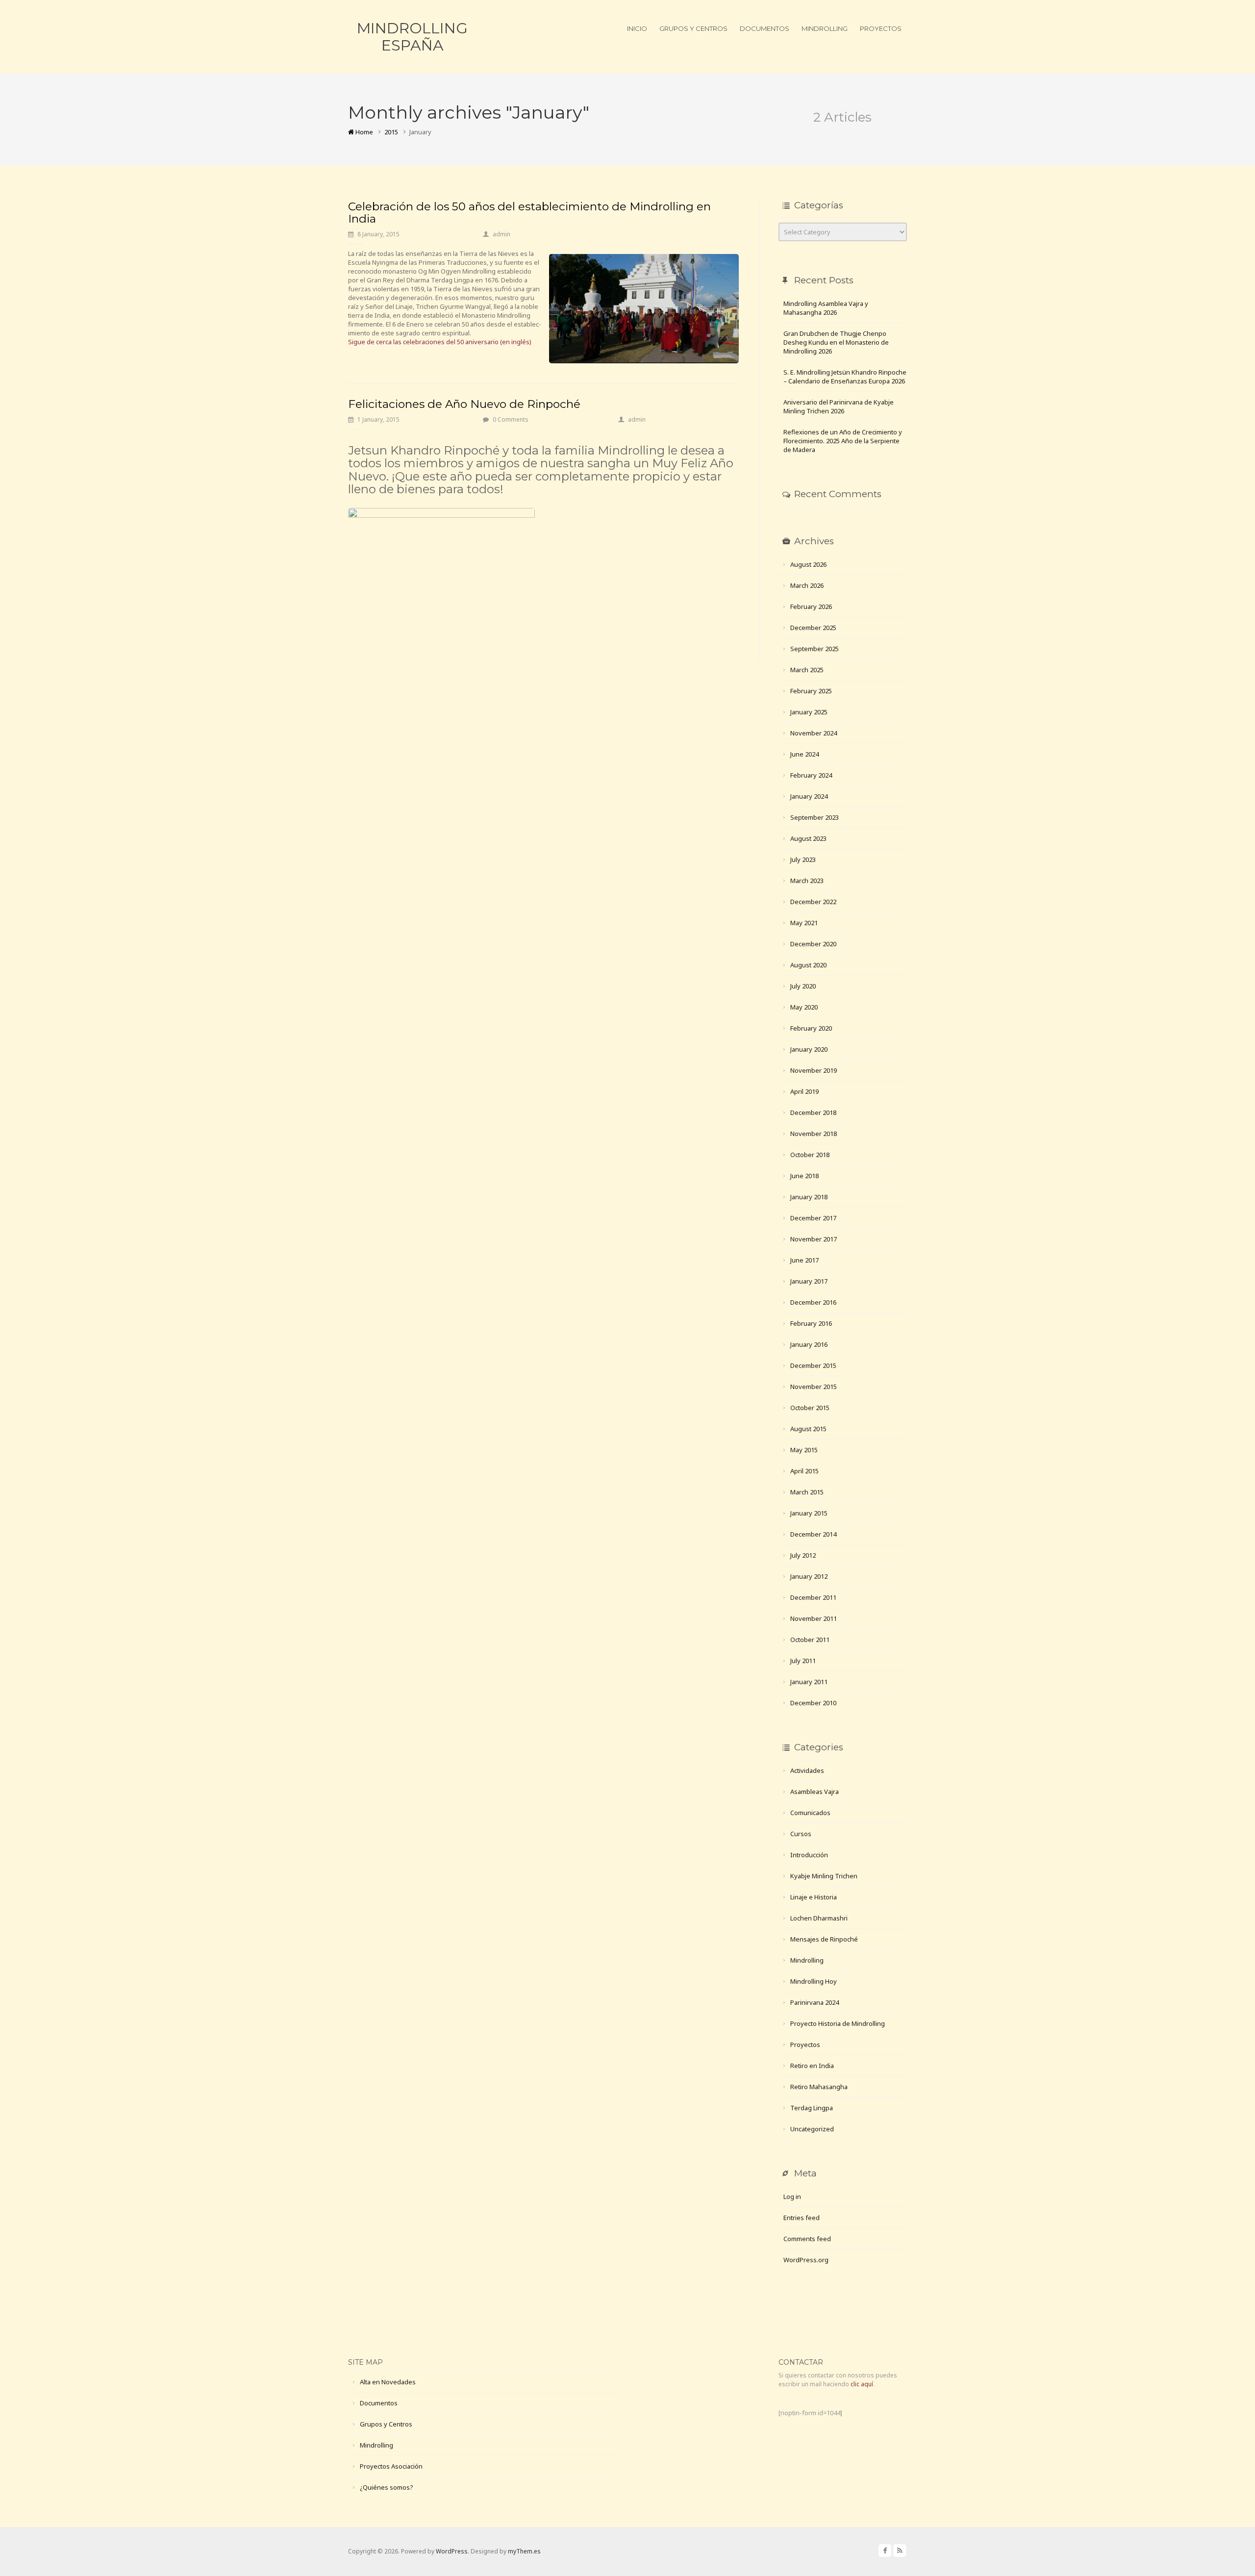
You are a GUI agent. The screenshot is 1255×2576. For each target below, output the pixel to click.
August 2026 (808, 564)
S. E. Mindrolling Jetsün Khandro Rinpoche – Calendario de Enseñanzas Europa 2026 (845, 377)
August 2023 (808, 838)
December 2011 (813, 1597)
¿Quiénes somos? (387, 2487)
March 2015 (807, 1492)
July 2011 (803, 1661)
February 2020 (811, 1028)
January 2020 (809, 1049)
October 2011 (810, 1640)
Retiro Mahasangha (819, 2087)
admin (502, 234)
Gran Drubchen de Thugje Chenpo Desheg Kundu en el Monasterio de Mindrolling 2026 (836, 342)
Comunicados (810, 1813)
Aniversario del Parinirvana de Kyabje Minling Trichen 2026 (839, 406)
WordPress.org (806, 2260)
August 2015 (808, 1429)
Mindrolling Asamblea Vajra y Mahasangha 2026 (826, 308)
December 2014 (813, 1534)
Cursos (801, 1834)
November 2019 (814, 1070)
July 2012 (803, 1555)
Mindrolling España (412, 37)
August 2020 (808, 965)
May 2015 (804, 1450)
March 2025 (807, 670)
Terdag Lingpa (812, 2108)
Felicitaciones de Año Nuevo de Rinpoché (464, 404)
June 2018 (804, 1176)
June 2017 (804, 1260)
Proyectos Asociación (391, 2466)
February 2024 (811, 775)
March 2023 (807, 881)
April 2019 (804, 1091)
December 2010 (813, 1703)
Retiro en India (812, 2066)
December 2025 (813, 628)
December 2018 (813, 1112)
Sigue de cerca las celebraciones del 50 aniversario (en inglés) (440, 342)
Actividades (807, 1770)
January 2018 (809, 1197)
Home (364, 132)
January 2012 (809, 1576)
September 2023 (815, 817)
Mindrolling (825, 28)
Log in (792, 2197)
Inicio (637, 28)
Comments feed (807, 2239)
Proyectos (881, 28)
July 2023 (803, 859)
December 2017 (813, 1218)
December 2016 (813, 1302)
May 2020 (804, 1007)
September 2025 (815, 649)
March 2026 (807, 585)
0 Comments (511, 419)
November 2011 (814, 1618)
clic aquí (862, 2384)
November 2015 (814, 1387)
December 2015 (813, 1365)
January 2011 (809, 1682)
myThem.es (524, 2551)
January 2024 (809, 796)
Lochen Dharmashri (819, 1918)
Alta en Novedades (388, 2382)
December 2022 (813, 902)
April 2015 (804, 1471)
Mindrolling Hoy (814, 1981)
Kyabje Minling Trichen (824, 1876)
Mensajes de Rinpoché (824, 1939)
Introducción (809, 1855)
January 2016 (809, 1344)
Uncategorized (812, 2129)
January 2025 (809, 712)
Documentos (765, 28)
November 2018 (814, 1134)
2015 (391, 132)
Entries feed (802, 2218)
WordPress (452, 2551)
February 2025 (811, 691)
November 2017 (814, 1239)
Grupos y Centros (693, 28)
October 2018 (810, 1155)
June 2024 (804, 754)
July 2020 (803, 986)
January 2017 (809, 1281)
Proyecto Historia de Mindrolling (838, 2023)
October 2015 (810, 1408)
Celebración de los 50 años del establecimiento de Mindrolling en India (529, 213)
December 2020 (813, 944)
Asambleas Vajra (815, 1792)
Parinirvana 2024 (815, 2002)
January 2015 (809, 1513)
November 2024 (814, 733)
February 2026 (811, 606)
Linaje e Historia (814, 1897)
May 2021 (804, 923)
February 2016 (811, 1323)
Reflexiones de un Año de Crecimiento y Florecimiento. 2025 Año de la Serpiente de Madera (843, 441)
